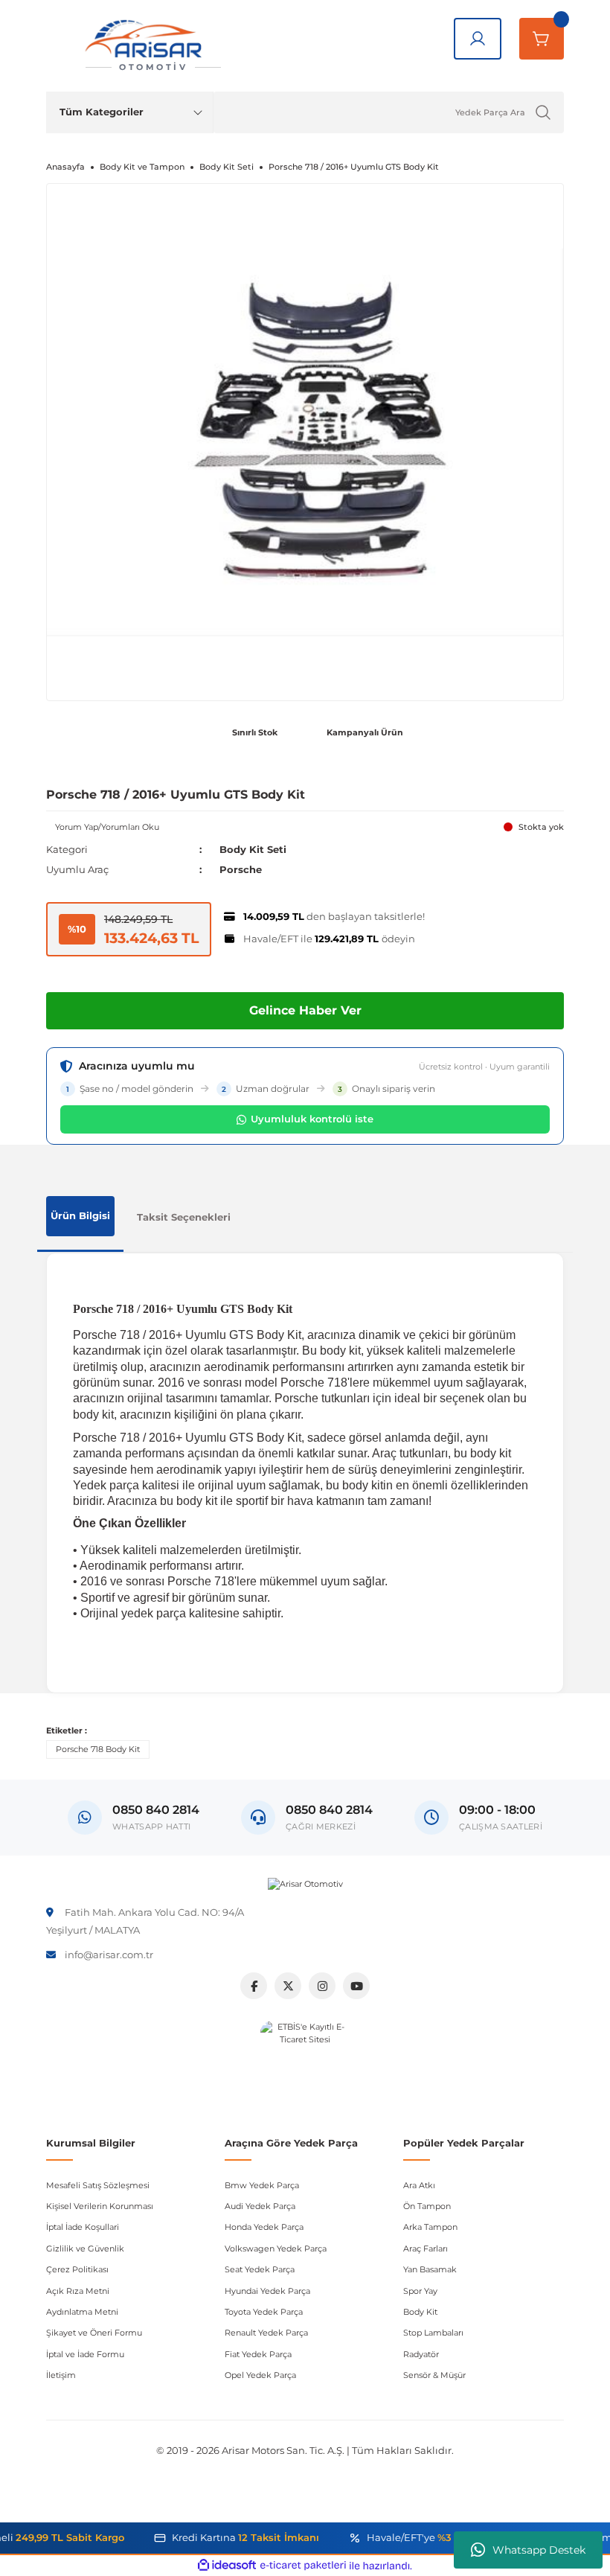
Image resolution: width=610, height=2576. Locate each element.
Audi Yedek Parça (260, 2206)
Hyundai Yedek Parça (267, 2291)
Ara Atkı (419, 2185)
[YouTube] (356, 1986)
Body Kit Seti (253, 849)
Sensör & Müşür (434, 2375)
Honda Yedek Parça (264, 2227)
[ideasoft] (227, 2566)
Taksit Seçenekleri (184, 1217)
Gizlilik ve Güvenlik (85, 2249)
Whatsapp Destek (539, 2550)
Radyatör (421, 2354)
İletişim (61, 2375)
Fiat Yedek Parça (258, 2354)
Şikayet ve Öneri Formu (94, 2333)
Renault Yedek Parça (266, 2333)
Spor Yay (420, 2291)
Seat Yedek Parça (260, 2269)
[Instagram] (322, 1986)
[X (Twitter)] (288, 1986)
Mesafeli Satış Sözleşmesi (98, 2185)
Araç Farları (426, 2249)
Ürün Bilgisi (80, 1215)
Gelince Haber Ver (305, 1010)
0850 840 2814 (329, 1810)
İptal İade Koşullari (83, 2227)
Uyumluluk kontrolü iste (312, 1119)
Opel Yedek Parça (260, 2375)
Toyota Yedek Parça (264, 2312)
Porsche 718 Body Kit (98, 1749)
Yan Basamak (430, 2269)
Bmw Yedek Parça (262, 2185)
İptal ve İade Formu (85, 2354)
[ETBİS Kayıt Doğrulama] (305, 2065)
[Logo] (305, 1885)
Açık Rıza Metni (78, 2291)
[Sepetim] (542, 39)
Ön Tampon (427, 2206)
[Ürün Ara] (543, 112)
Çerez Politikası (77, 2269)
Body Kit (420, 2312)
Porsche (241, 869)
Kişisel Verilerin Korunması (100, 2206)
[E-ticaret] (303, 2566)
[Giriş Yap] (478, 39)
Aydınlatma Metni (82, 2312)
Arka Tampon (430, 2227)
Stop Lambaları (433, 2333)
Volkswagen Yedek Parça (276, 2249)
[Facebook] (254, 1986)
